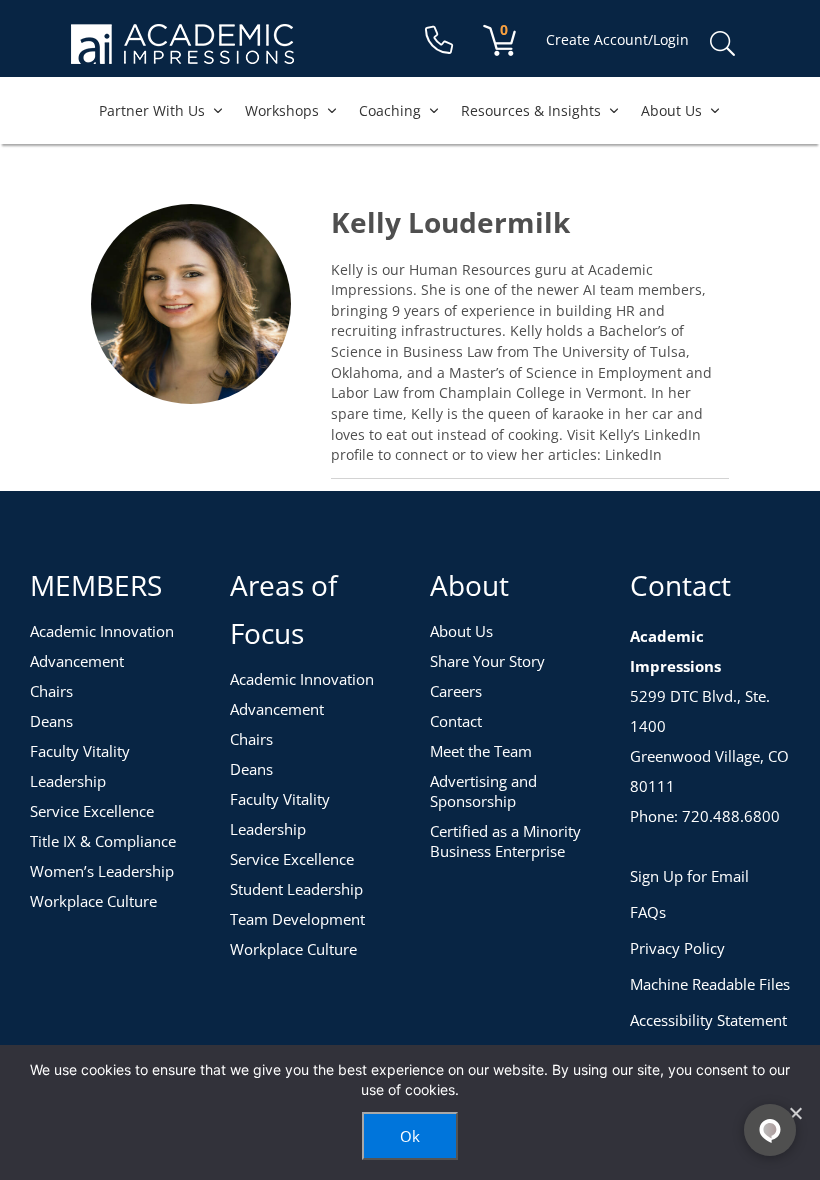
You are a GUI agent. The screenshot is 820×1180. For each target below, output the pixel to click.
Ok (410, 1136)
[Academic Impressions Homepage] (182, 52)
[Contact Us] (439, 40)
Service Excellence (92, 811)
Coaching (390, 110)
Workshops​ (282, 110)
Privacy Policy (677, 948)
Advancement (77, 661)
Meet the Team (481, 751)
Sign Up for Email (689, 876)
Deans (51, 721)
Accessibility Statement (708, 1020)
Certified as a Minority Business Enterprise (505, 841)
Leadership (68, 781)
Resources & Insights (531, 110)
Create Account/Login (617, 39)
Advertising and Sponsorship (483, 791)
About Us (671, 110)
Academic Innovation (102, 631)
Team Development (297, 919)
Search (722, 44)
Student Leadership (296, 889)
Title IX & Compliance (103, 841)
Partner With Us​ (152, 110)
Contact (456, 721)
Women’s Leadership (102, 871)
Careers (456, 691)
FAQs (648, 912)
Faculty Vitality (80, 751)
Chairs (51, 691)
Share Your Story (487, 661)
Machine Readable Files (710, 984)
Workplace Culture (93, 901)
